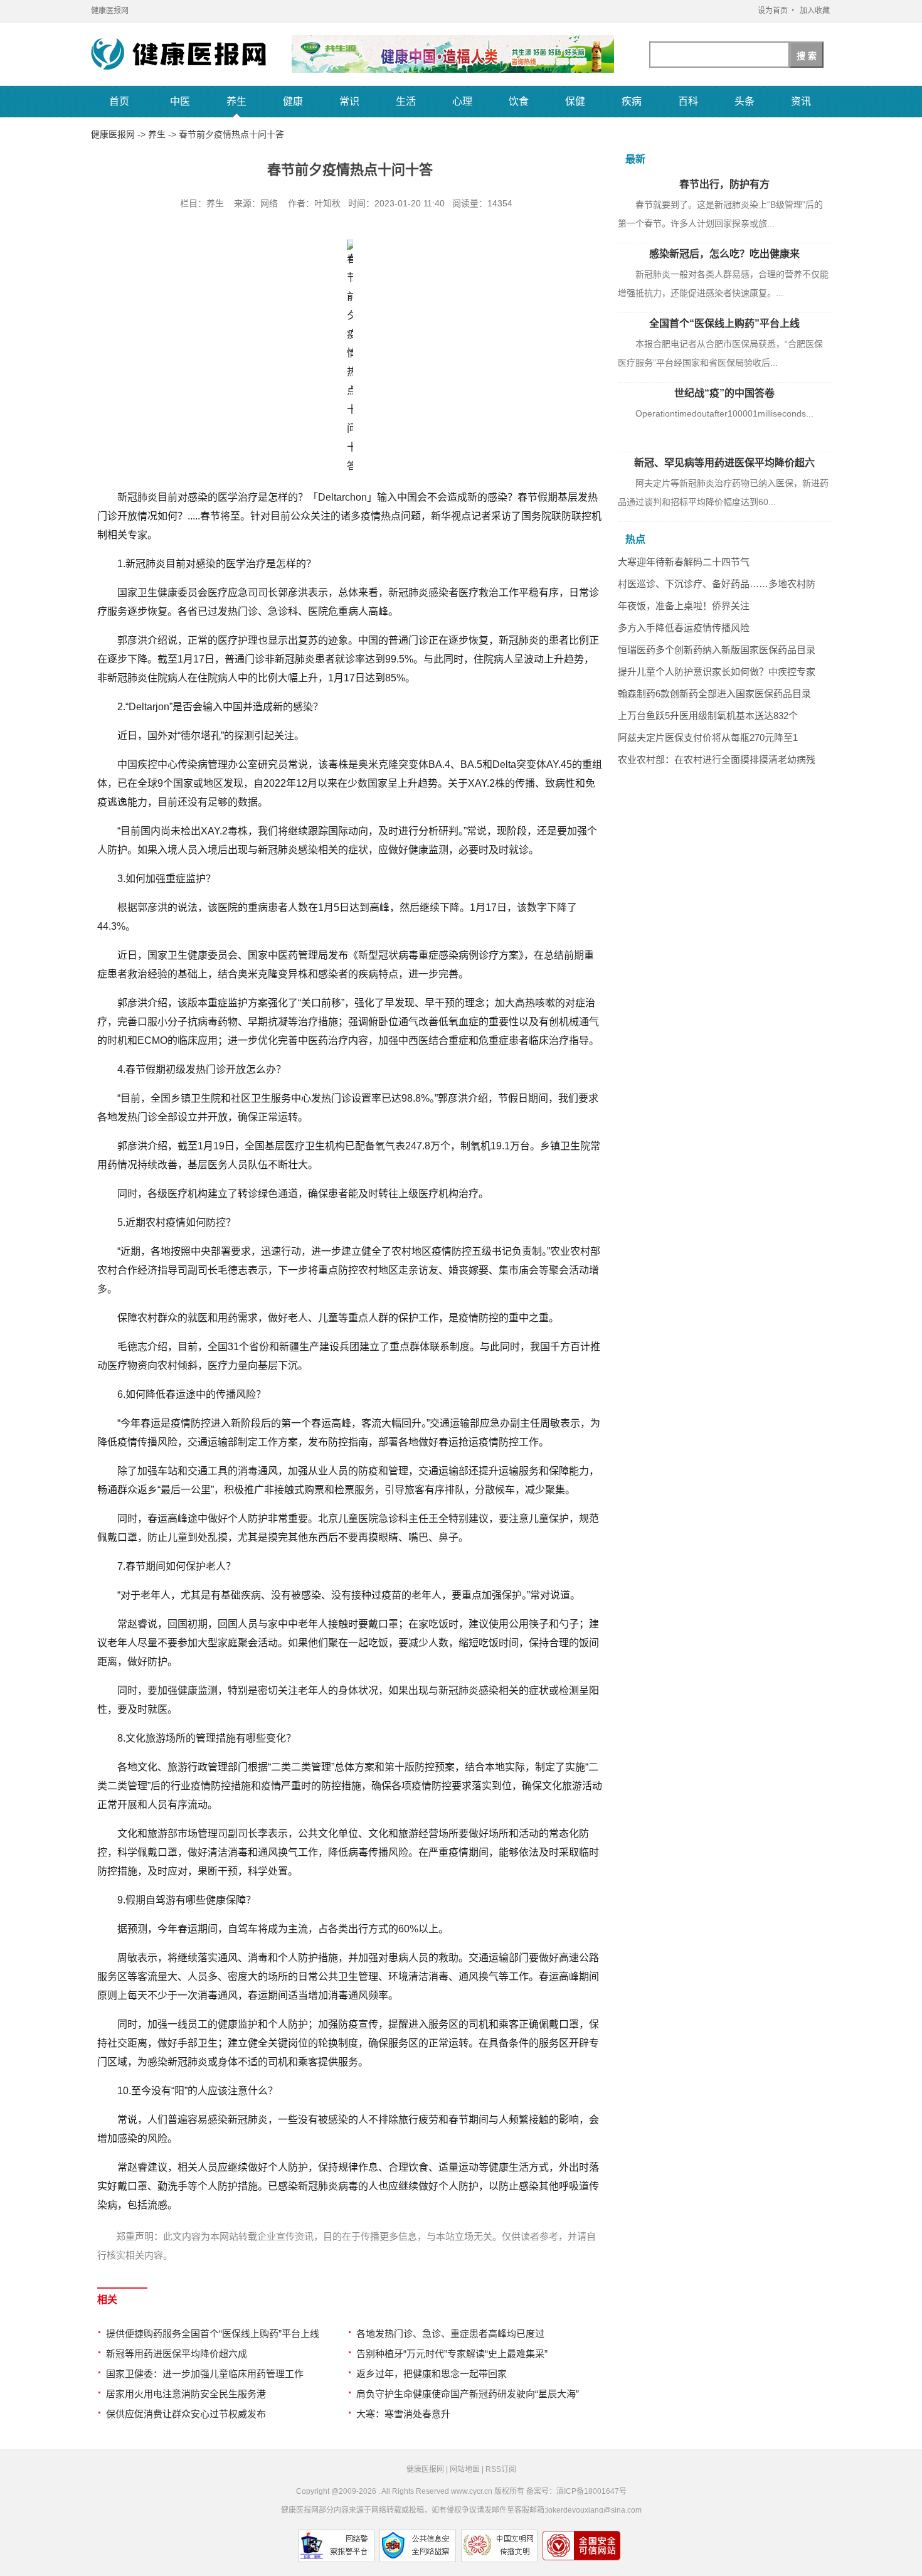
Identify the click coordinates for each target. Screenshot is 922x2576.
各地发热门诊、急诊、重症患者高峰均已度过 (450, 2334)
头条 (744, 101)
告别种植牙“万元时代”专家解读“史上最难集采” (452, 2354)
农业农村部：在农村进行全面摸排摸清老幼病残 (717, 759)
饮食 (519, 101)
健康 (293, 101)
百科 (688, 101)
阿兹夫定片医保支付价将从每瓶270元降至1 (708, 737)
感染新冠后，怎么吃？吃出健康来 (724, 254)
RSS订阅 (501, 2469)
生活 (406, 101)
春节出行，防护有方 (724, 184)
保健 (575, 101)
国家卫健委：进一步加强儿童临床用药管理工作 (205, 2374)
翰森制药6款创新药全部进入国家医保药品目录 (714, 694)
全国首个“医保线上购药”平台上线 (724, 323)
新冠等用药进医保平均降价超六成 (177, 2354)
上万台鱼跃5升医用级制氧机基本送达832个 (708, 716)
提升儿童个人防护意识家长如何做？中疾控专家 (717, 672)
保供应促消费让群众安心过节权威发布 (186, 2414)
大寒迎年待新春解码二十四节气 (684, 562)
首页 (119, 101)
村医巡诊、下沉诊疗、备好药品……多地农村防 (717, 584)
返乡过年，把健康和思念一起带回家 (432, 2374)
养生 (236, 101)
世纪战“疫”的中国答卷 (724, 393)
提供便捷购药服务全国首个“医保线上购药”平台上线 (213, 2334)
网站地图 (465, 2469)
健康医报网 (110, 11)
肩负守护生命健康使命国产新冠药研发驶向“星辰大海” (468, 2394)
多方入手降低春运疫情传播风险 (684, 628)
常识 (349, 101)
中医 (180, 101)
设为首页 (773, 11)
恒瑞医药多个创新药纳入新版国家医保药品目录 (717, 650)
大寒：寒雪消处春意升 (403, 2414)
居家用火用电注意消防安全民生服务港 (186, 2394)
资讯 (801, 101)
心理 (462, 101)
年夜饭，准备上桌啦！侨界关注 (684, 606)
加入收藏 (815, 11)
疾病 (632, 101)
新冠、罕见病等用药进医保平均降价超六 (724, 463)
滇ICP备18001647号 (591, 2491)
